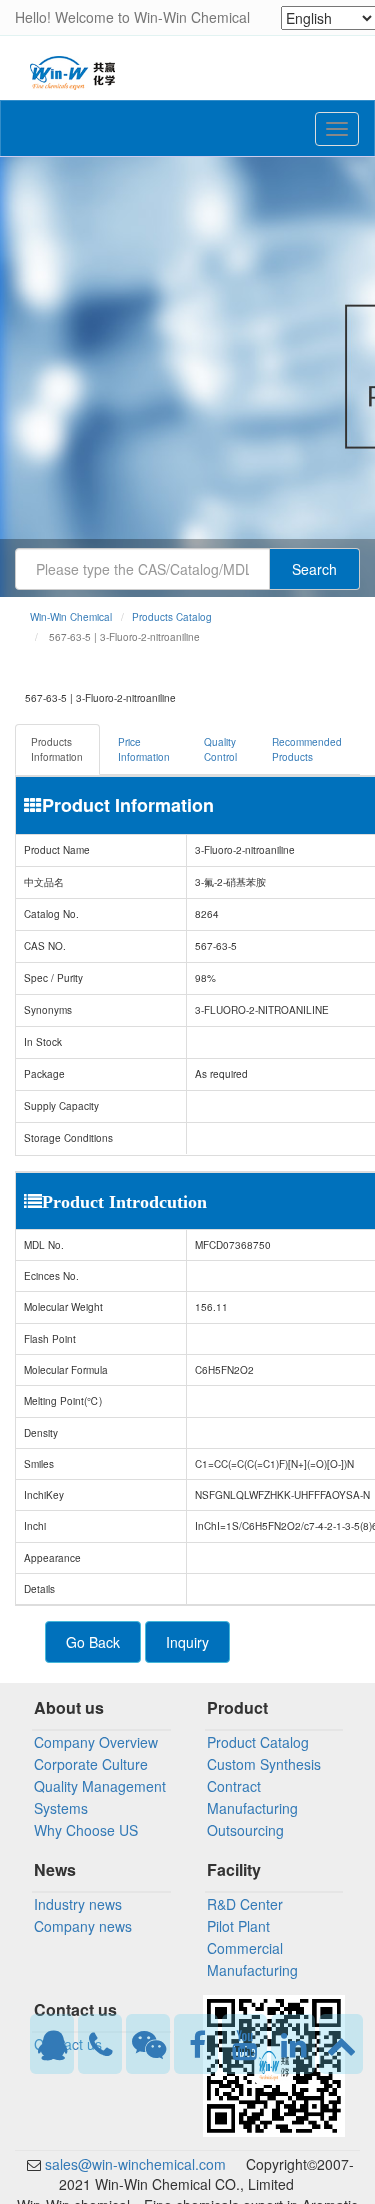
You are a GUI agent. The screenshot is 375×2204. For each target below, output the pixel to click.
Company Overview (96, 1742)
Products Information (57, 749)
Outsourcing (245, 1830)
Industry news (78, 1904)
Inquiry (187, 1642)
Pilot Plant (238, 1926)
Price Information (144, 749)
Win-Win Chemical (71, 617)
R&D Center (245, 1904)
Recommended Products (307, 749)
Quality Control (220, 749)
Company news (83, 1926)
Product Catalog (258, 1742)
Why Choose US (86, 1830)
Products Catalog (172, 617)
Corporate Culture (91, 1764)
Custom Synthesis (264, 1764)
